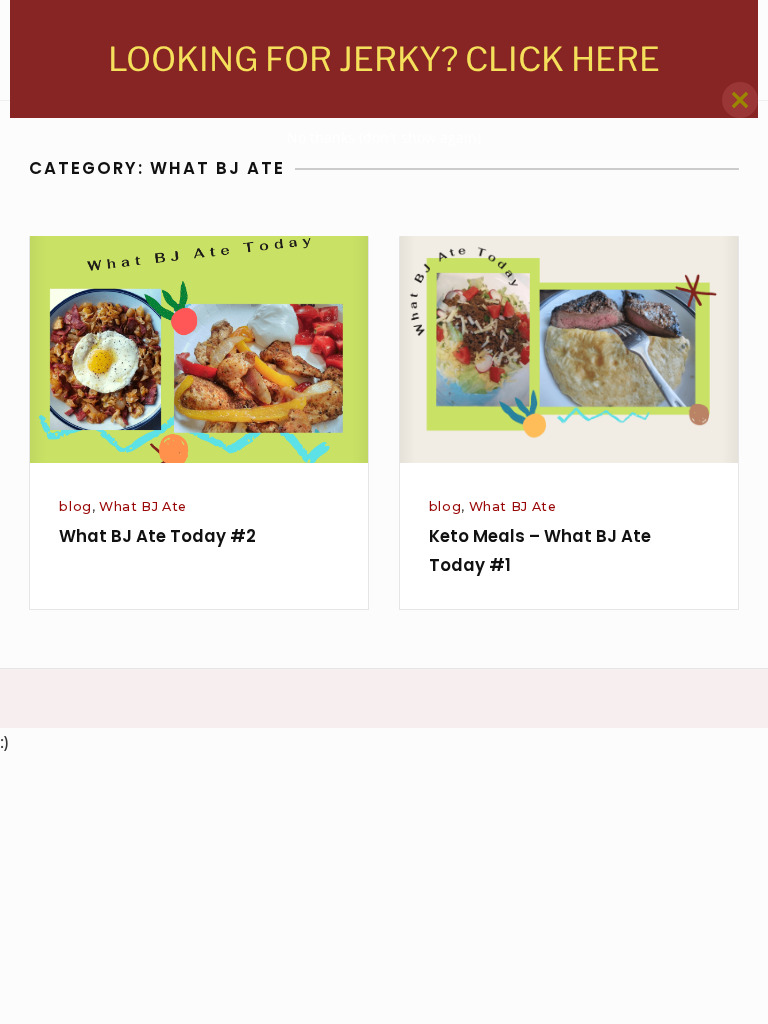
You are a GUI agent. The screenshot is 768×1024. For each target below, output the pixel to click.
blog (75, 506)
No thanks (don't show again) (384, 137)
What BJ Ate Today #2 (157, 536)
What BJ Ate (143, 506)
